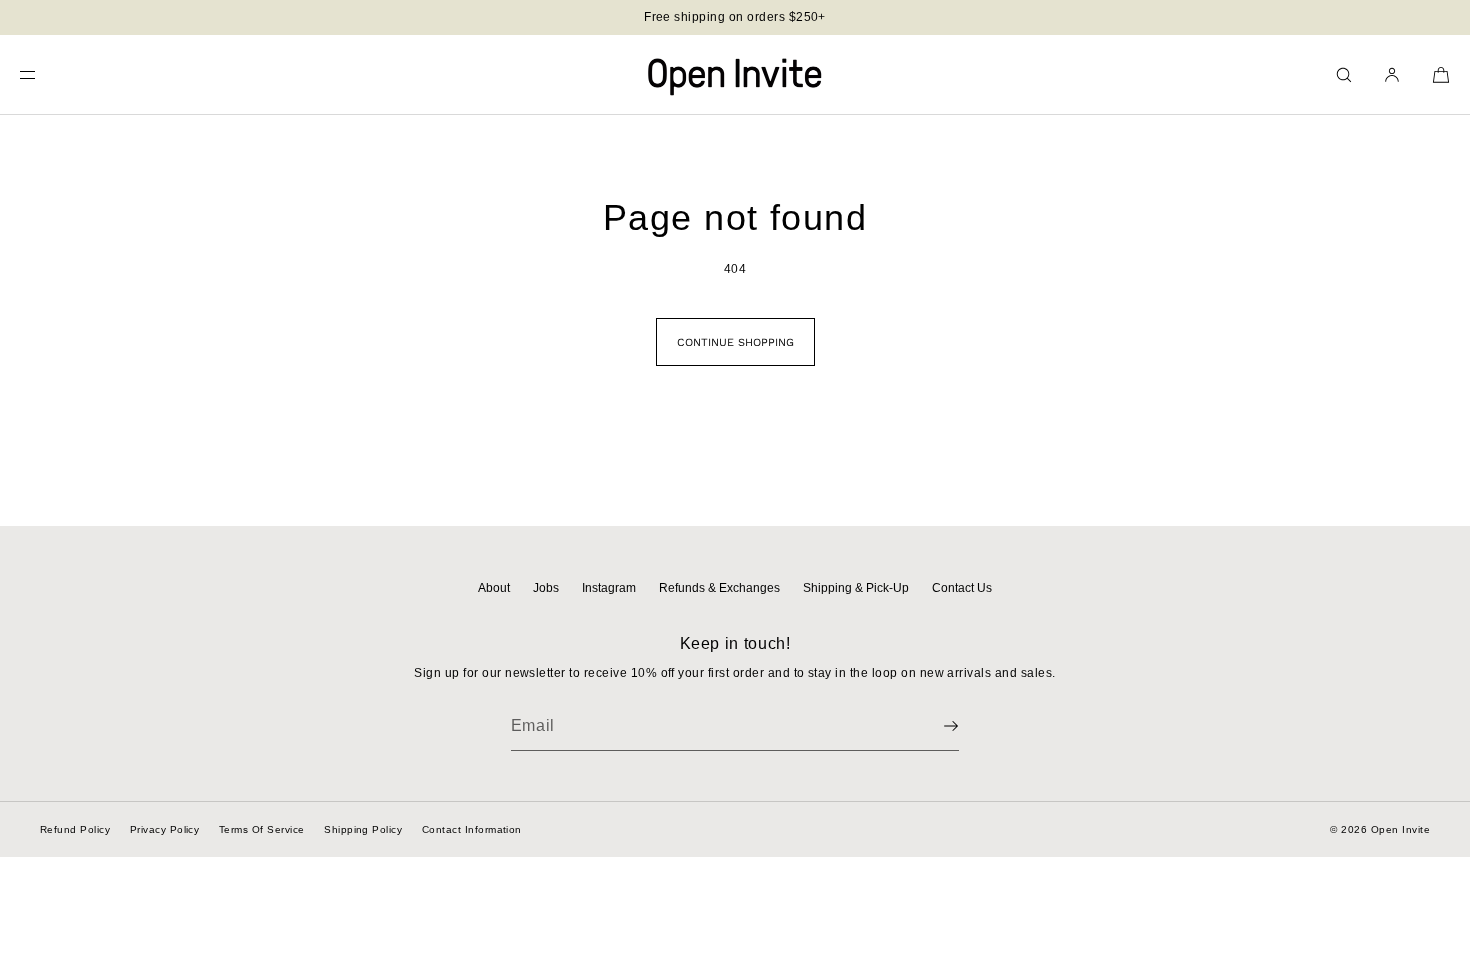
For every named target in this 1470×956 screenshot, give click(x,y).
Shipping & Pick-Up (856, 588)
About (494, 588)
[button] (1344, 74)
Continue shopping (735, 342)
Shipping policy (363, 829)
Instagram (609, 588)
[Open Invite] (735, 75)
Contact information (472, 829)
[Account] (1392, 74)
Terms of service (262, 829)
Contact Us (962, 588)
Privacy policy (165, 829)
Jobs (546, 588)
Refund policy (75, 829)
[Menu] (44, 74)
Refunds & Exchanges (719, 588)
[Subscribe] (934, 726)
